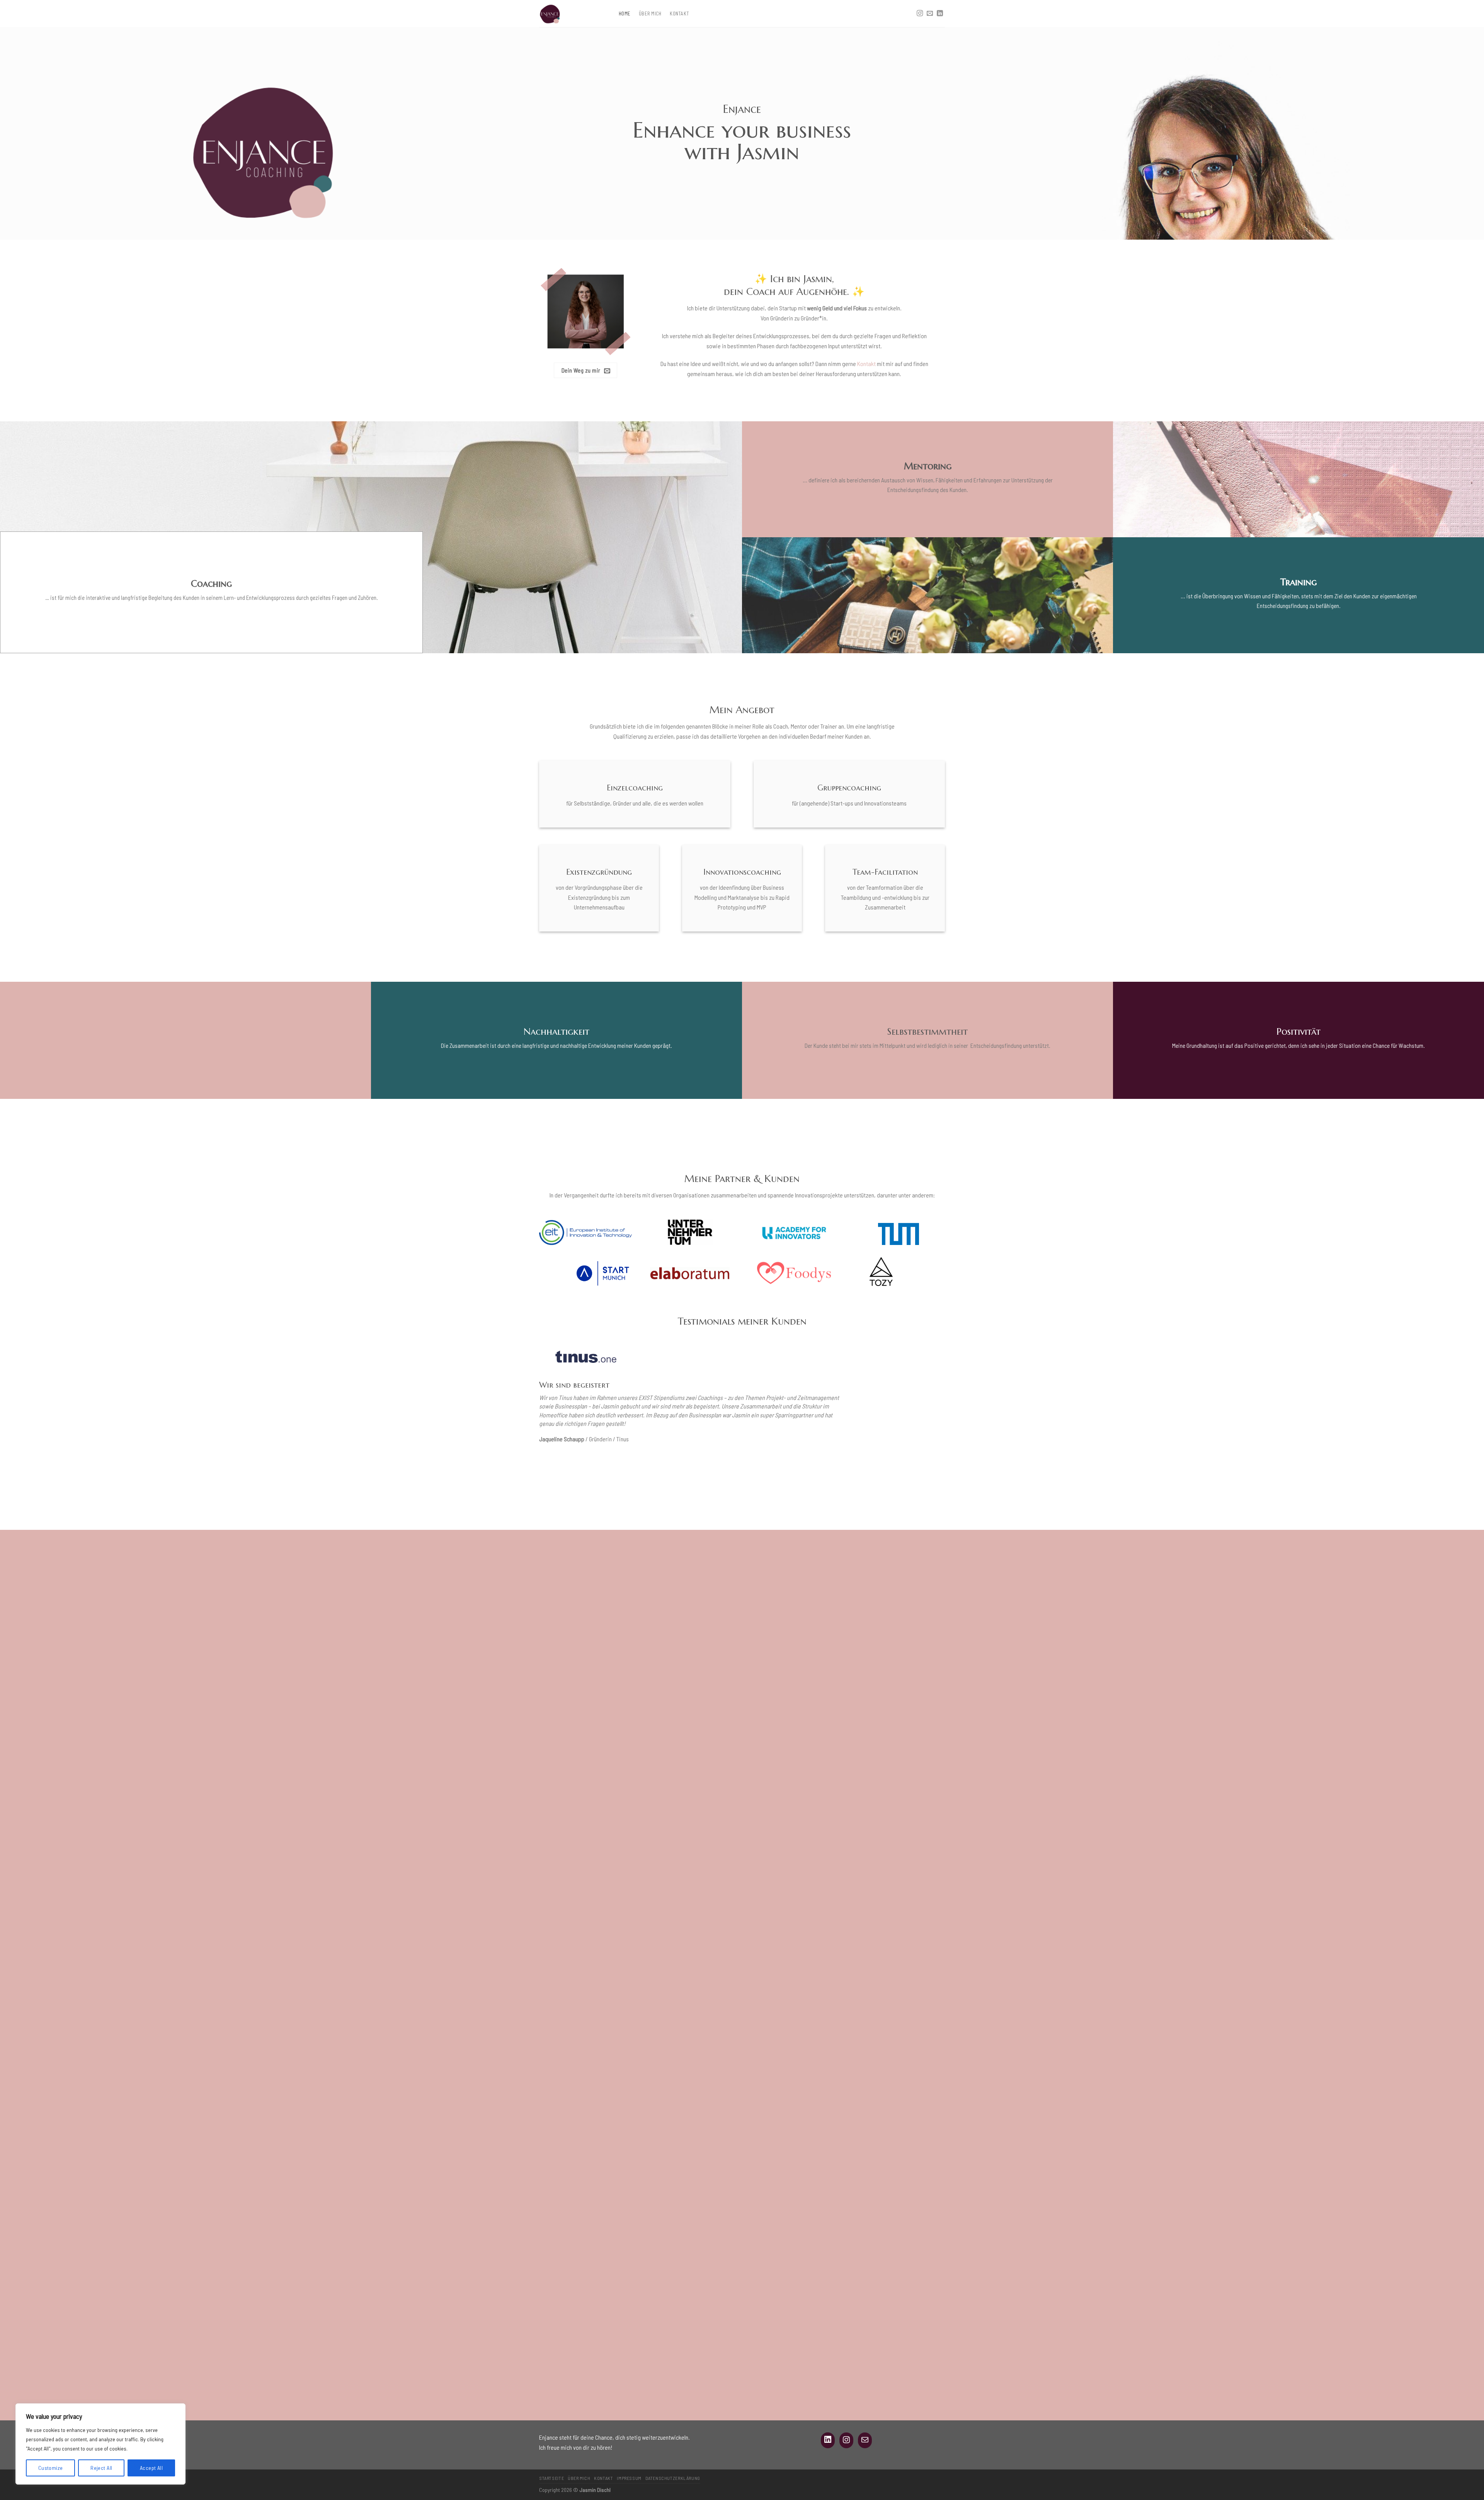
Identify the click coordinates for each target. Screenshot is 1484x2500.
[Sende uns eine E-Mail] (930, 14)
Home (625, 14)
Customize (51, 2468)
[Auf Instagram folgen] (920, 14)
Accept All (151, 2468)
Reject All (101, 2468)
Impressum (629, 2478)
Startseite (551, 2478)
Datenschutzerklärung (673, 2478)
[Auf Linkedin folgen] (940, 14)
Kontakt (679, 14)
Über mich (650, 14)
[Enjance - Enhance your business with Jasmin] (573, 14)
